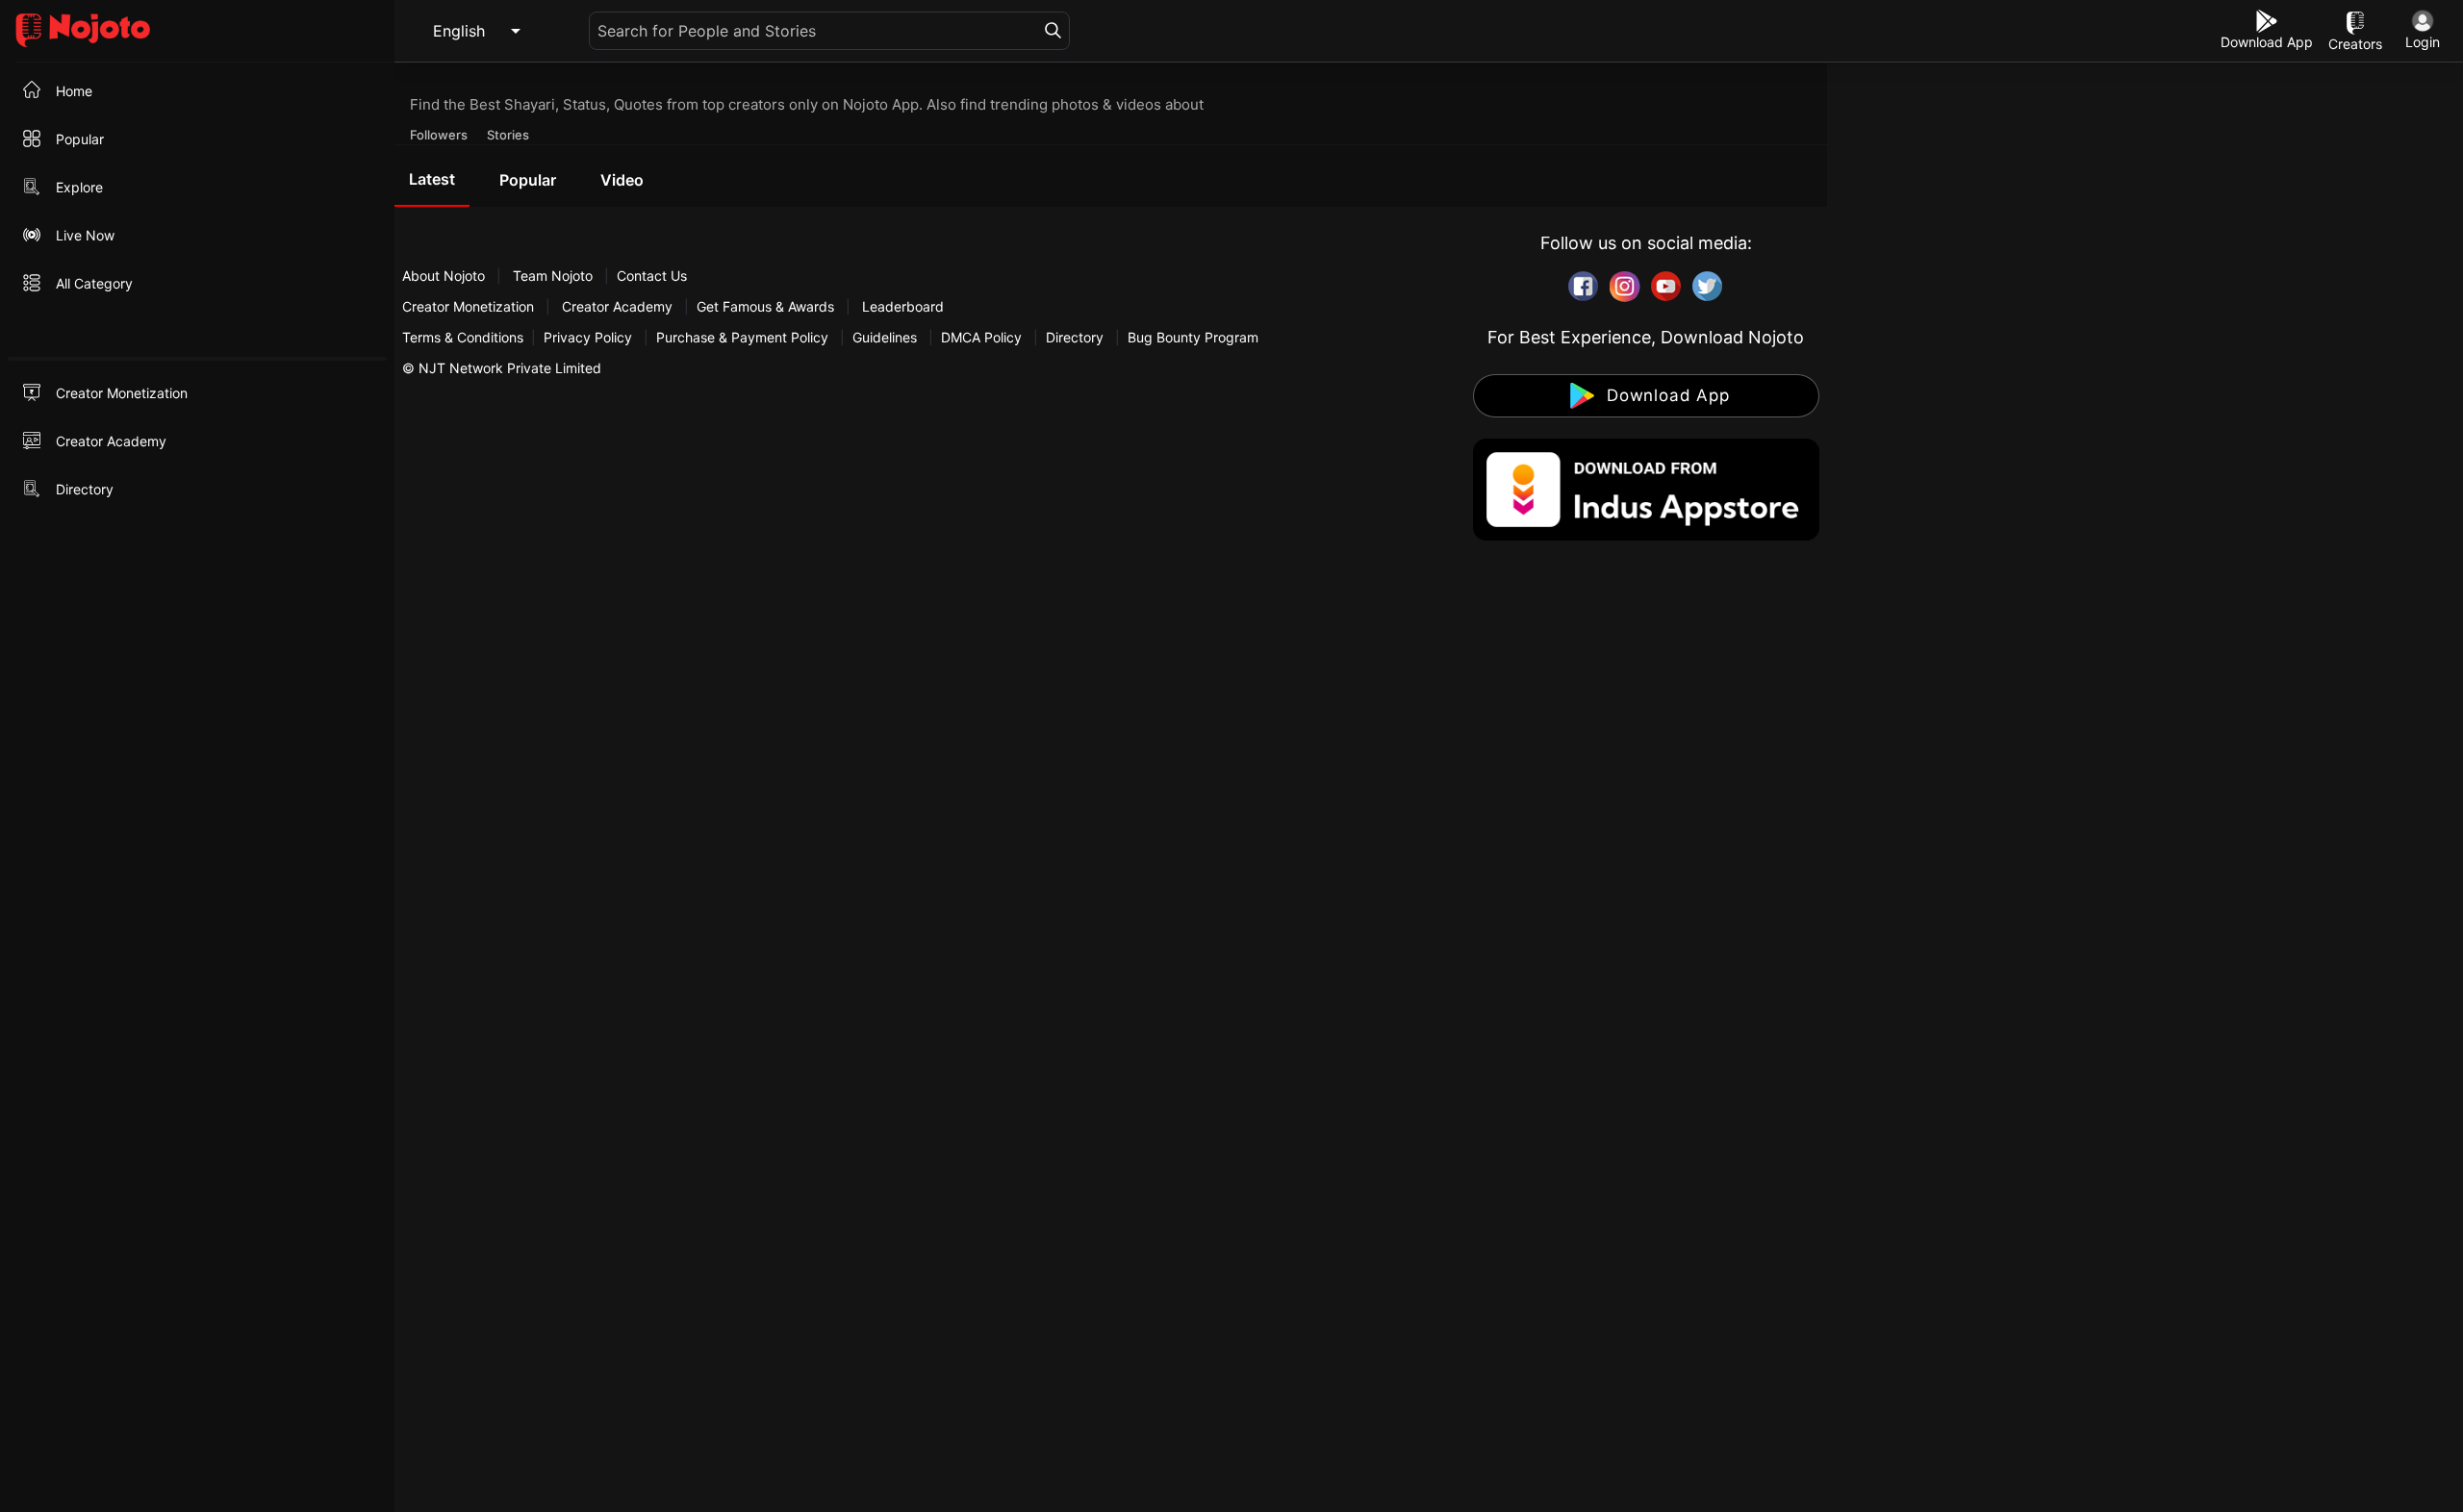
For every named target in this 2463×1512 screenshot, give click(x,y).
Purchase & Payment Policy (742, 337)
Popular (528, 180)
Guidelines (885, 337)
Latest (432, 179)
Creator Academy (617, 306)
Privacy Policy (588, 337)
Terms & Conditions (463, 337)
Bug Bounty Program (1193, 337)
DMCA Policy (981, 337)
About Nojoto (445, 276)
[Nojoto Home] (197, 31)
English (459, 31)
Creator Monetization (470, 306)
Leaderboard (903, 306)
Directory (1075, 337)
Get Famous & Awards (765, 306)
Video (622, 180)
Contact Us (652, 276)
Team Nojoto (553, 276)
